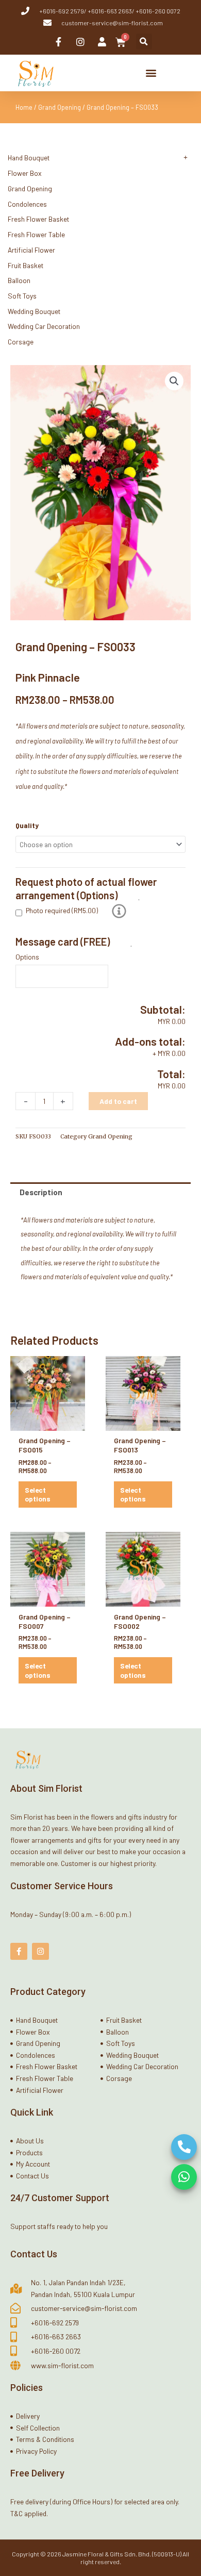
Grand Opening (60, 107)
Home (24, 107)
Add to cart (118, 1101)
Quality (27, 825)
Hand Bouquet (29, 158)
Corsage (21, 342)
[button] (144, 42)
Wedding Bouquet (34, 311)
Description (41, 1192)
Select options (38, 1495)
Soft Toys (22, 296)
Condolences (27, 204)
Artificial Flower (31, 250)
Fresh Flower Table (36, 234)
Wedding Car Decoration (44, 326)
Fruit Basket (26, 265)
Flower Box (25, 173)
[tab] (100, 1192)
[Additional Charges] (119, 911)
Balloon (19, 280)
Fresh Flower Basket (38, 219)
